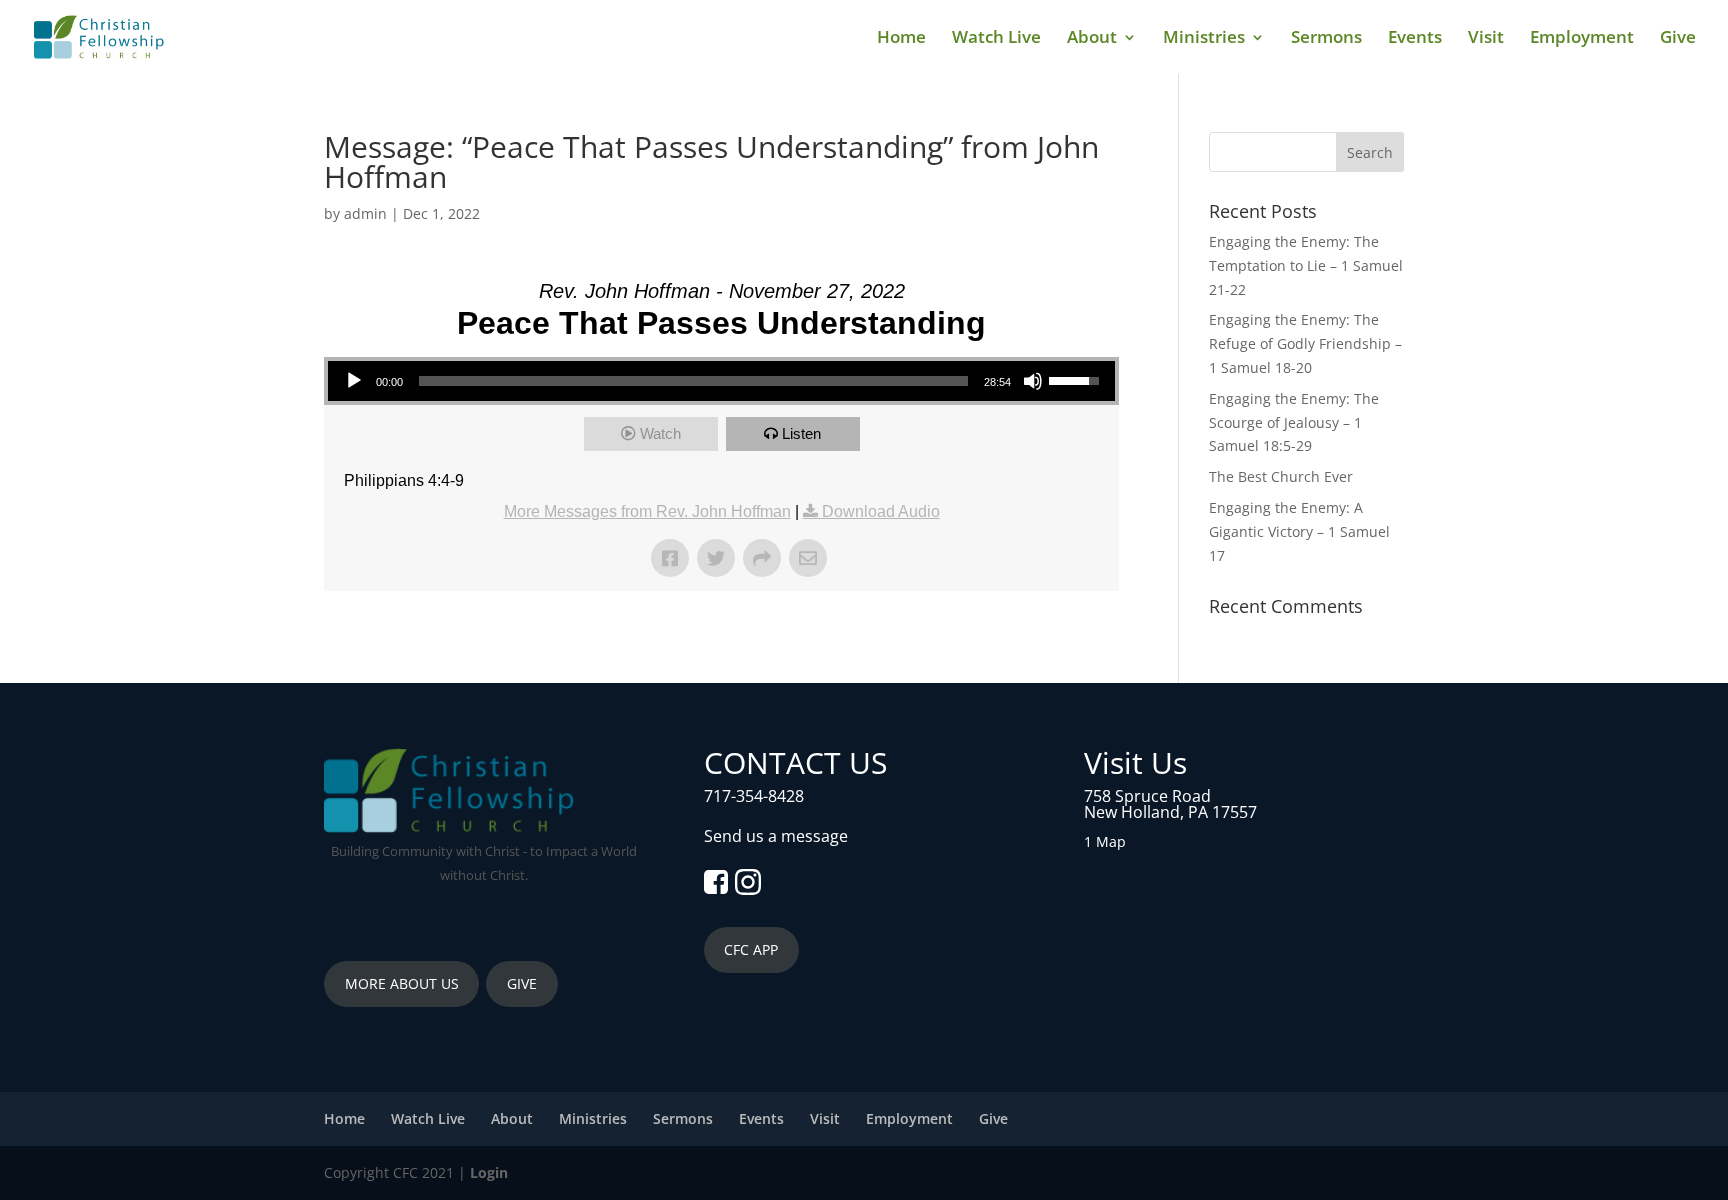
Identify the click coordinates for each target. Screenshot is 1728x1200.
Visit (1486, 39)
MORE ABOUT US (402, 983)
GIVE (522, 983)
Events (1415, 39)
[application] (721, 381)
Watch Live (996, 39)
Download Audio (881, 511)
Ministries (1204, 39)
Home (901, 39)
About (1092, 39)
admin (365, 213)
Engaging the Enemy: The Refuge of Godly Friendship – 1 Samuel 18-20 (1305, 343)
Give (1678, 39)
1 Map (1105, 841)
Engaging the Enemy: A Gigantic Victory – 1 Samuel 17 (1299, 531)
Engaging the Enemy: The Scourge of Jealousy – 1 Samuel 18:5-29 (1294, 422)
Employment (1582, 39)
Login (489, 1172)
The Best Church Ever (1281, 476)
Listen (801, 433)
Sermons (1326, 39)
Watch (660, 433)
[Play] (354, 381)
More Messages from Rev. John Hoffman (647, 511)
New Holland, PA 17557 (1170, 812)
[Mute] (1033, 381)
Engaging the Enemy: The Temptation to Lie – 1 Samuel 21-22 (1306, 265)
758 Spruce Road (1147, 796)
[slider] (693, 381)
